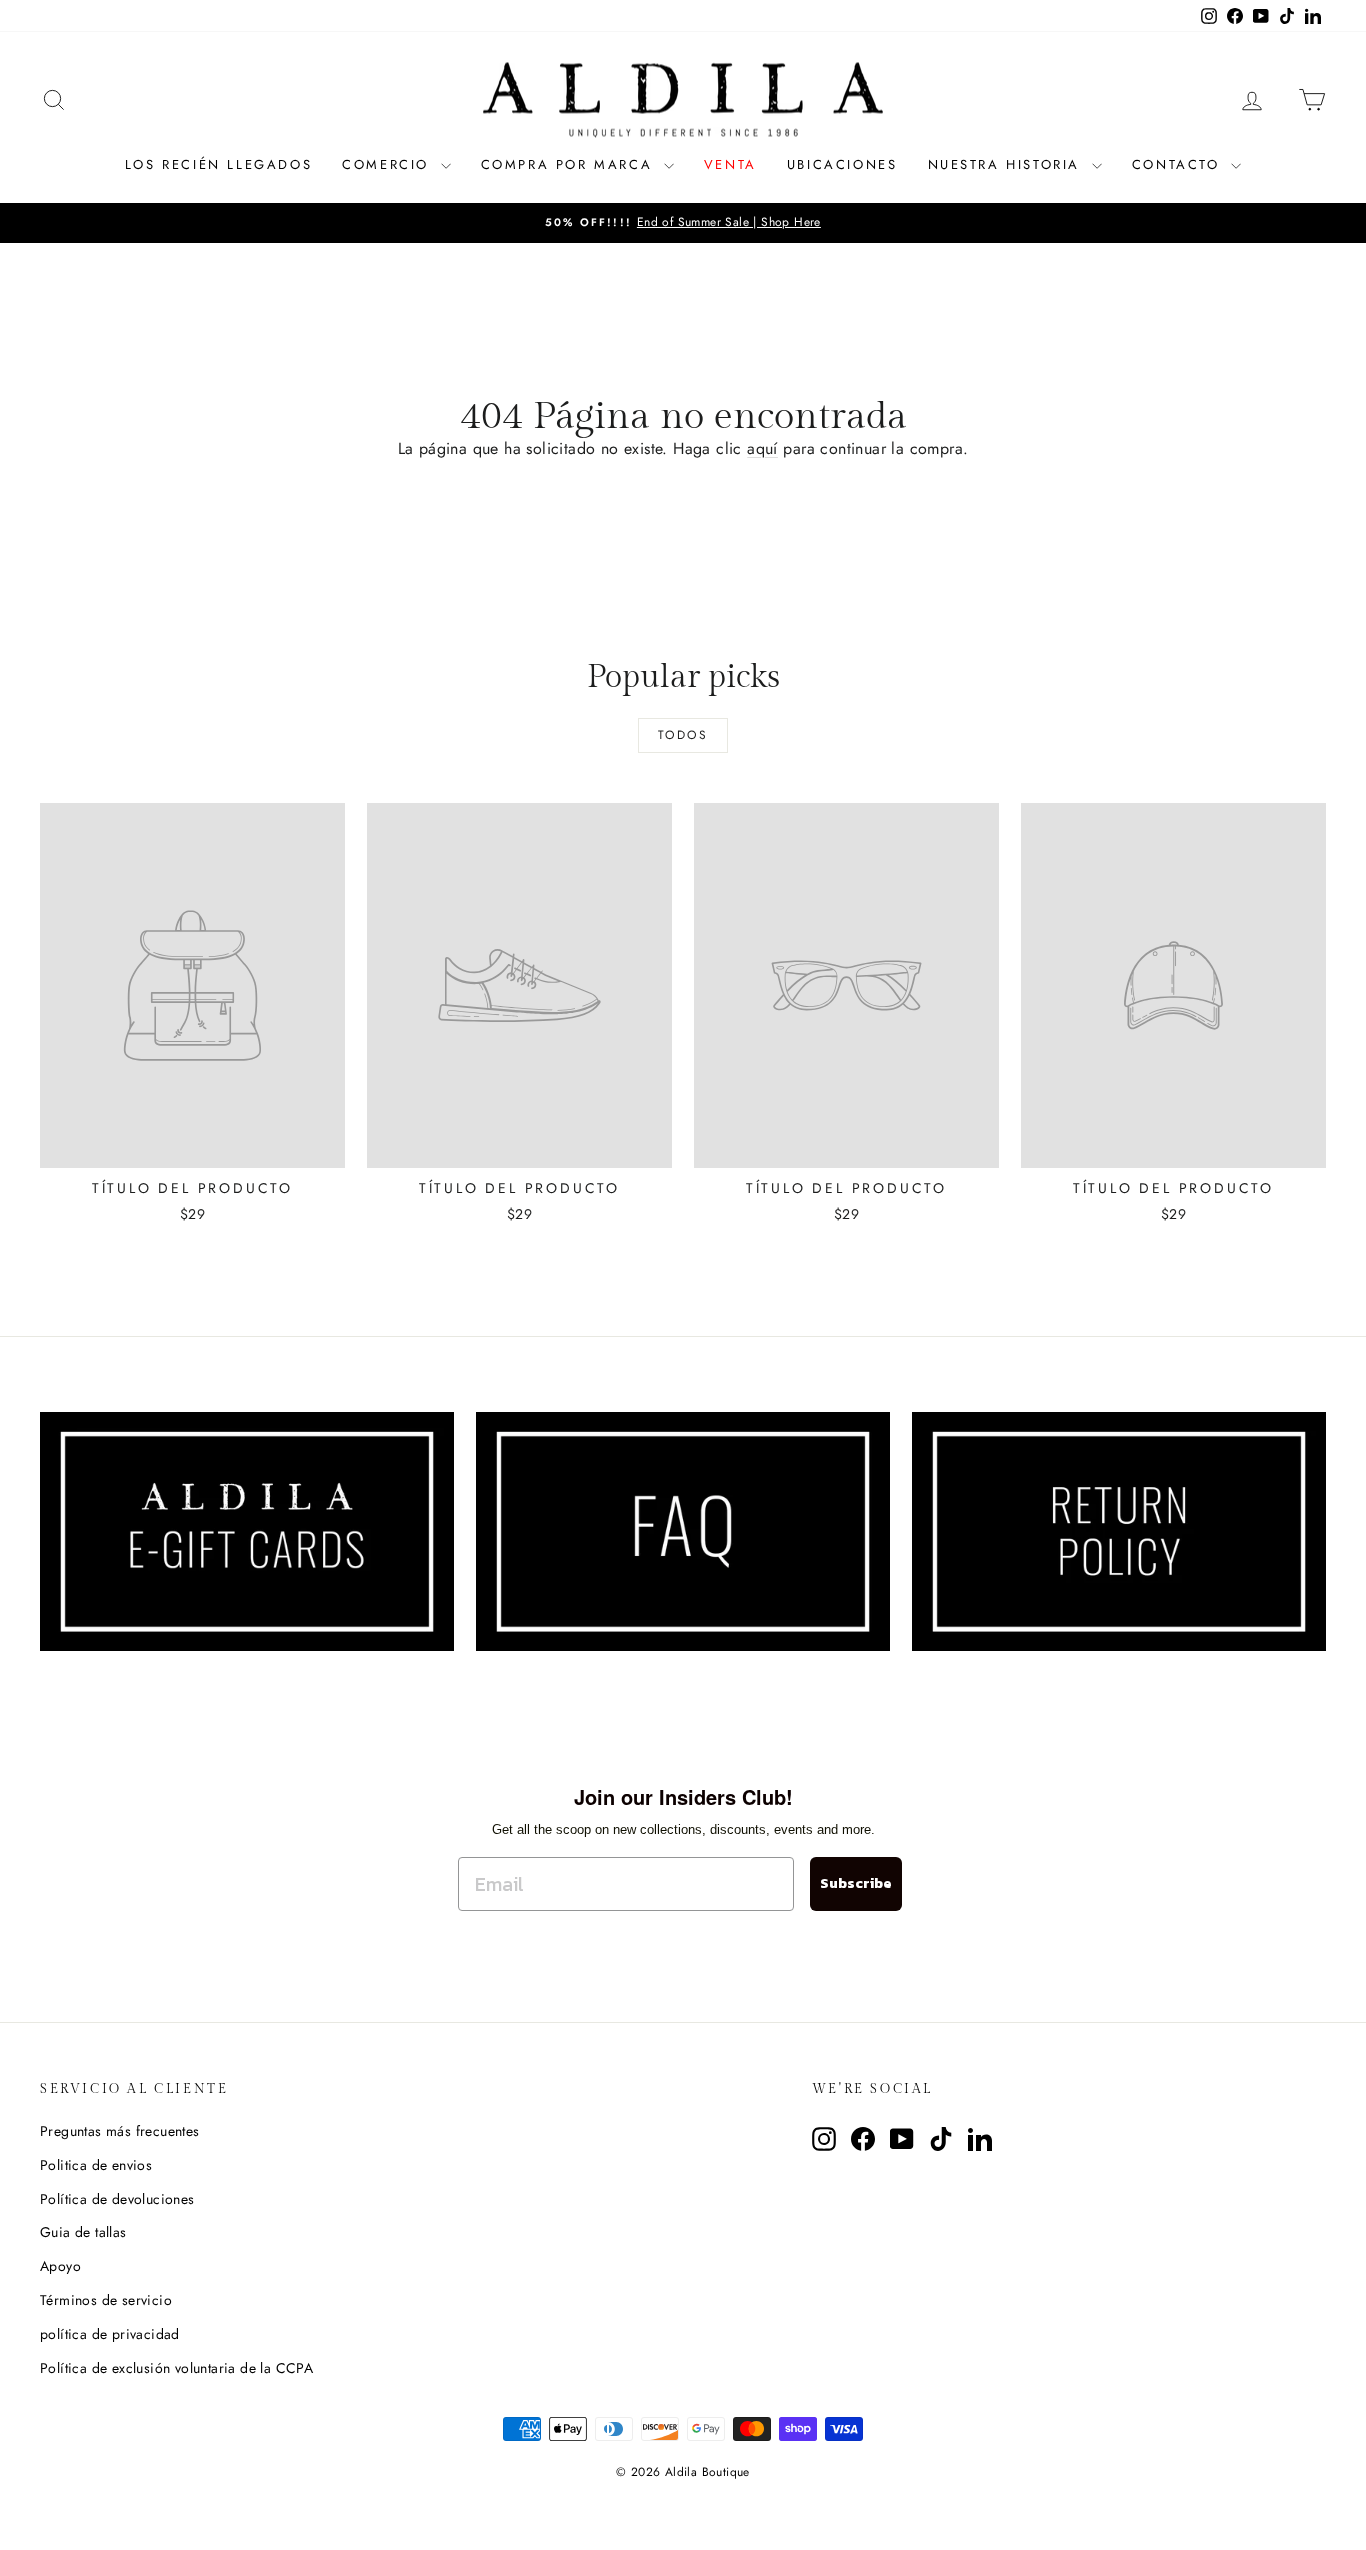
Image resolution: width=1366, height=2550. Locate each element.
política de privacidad (110, 2334)
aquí (762, 448)
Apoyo (60, 2266)
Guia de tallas (83, 2232)
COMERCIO (388, 164)
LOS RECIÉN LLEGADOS (218, 164)
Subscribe (856, 1883)
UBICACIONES (842, 164)
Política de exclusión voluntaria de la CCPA (176, 2368)
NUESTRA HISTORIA (1007, 164)
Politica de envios (96, 2165)
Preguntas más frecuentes (120, 2131)
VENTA (730, 164)
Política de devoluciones (117, 2199)
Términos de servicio (106, 2300)
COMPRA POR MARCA (570, 164)
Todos (683, 735)
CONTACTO (1179, 164)
